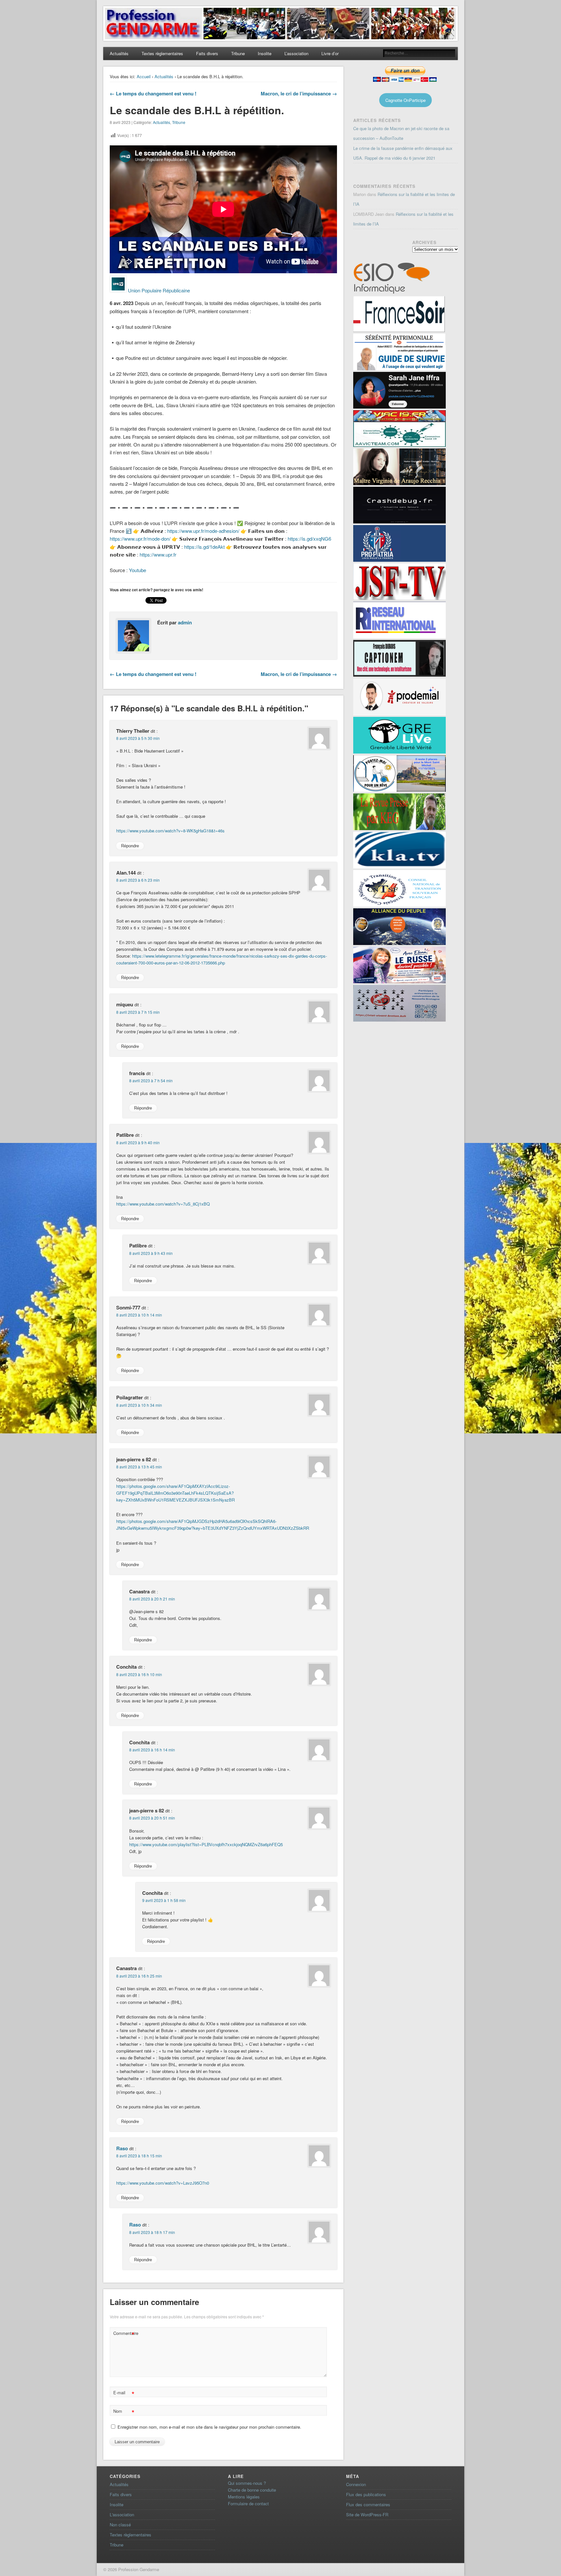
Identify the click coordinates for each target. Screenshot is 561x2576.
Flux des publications (366, 2494)
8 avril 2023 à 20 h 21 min (152, 1599)
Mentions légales (244, 2497)
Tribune (238, 53)
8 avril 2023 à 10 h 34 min (139, 1405)
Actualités (119, 53)
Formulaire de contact (248, 2503)
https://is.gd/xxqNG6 (309, 539)
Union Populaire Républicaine (159, 290)
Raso (122, 2148)
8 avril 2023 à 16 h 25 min (139, 1976)
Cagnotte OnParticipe (405, 100)
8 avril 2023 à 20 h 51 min (152, 1818)
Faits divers (207, 53)
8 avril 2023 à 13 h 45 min (139, 1467)
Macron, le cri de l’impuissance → (299, 93)
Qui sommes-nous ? (247, 2483)
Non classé (120, 2525)
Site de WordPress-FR (367, 2515)
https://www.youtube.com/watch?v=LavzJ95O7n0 (163, 2183)
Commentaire (125, 2334)
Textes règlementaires (162, 53)
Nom (124, 2412)
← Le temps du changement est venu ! (153, 93)
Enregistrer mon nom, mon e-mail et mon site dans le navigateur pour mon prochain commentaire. (209, 2427)
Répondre (130, 846)
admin (185, 622)
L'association (122, 2515)
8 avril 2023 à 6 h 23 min (138, 880)
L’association (296, 53)
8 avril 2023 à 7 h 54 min (151, 1080)
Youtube (137, 570)
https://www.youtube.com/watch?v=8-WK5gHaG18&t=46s (170, 831)
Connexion (356, 2484)
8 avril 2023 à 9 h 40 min (138, 1142)
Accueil (144, 76)
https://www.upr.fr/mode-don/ (140, 539)
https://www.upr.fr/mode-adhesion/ (203, 531)
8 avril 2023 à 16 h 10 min (139, 1674)
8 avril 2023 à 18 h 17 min (152, 2232)
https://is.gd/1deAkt (204, 547)
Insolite (265, 53)
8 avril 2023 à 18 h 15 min (139, 2156)
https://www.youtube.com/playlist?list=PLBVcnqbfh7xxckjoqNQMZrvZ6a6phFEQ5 (206, 1844)
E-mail (124, 2393)
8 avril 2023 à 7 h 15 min (138, 1012)
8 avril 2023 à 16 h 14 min (152, 1750)
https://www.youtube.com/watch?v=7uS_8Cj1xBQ (163, 1204)
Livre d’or (330, 53)
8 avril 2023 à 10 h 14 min (139, 1315)
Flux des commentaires (368, 2504)
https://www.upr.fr (158, 554)
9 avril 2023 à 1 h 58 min (164, 1900)
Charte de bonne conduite (252, 2490)
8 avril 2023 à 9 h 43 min (151, 1253)
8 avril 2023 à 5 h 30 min (138, 738)
